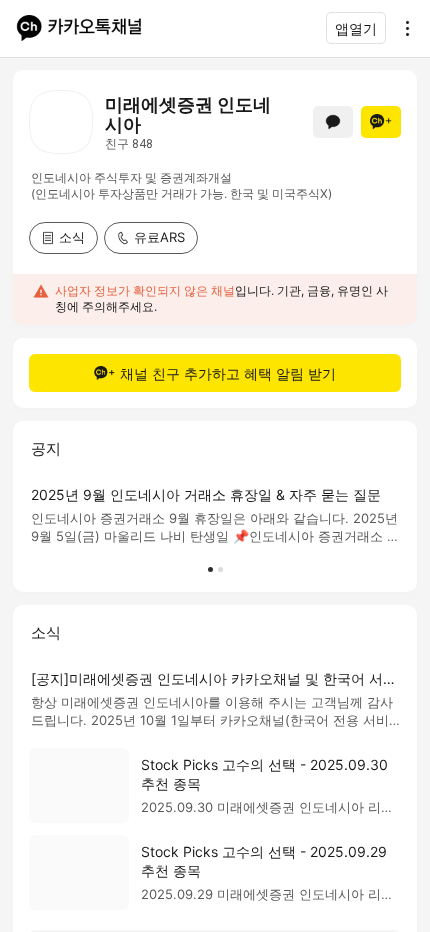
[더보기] (402, 28)
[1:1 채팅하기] (333, 122)
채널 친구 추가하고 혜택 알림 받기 (228, 373)
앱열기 (356, 28)
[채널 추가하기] (381, 122)
